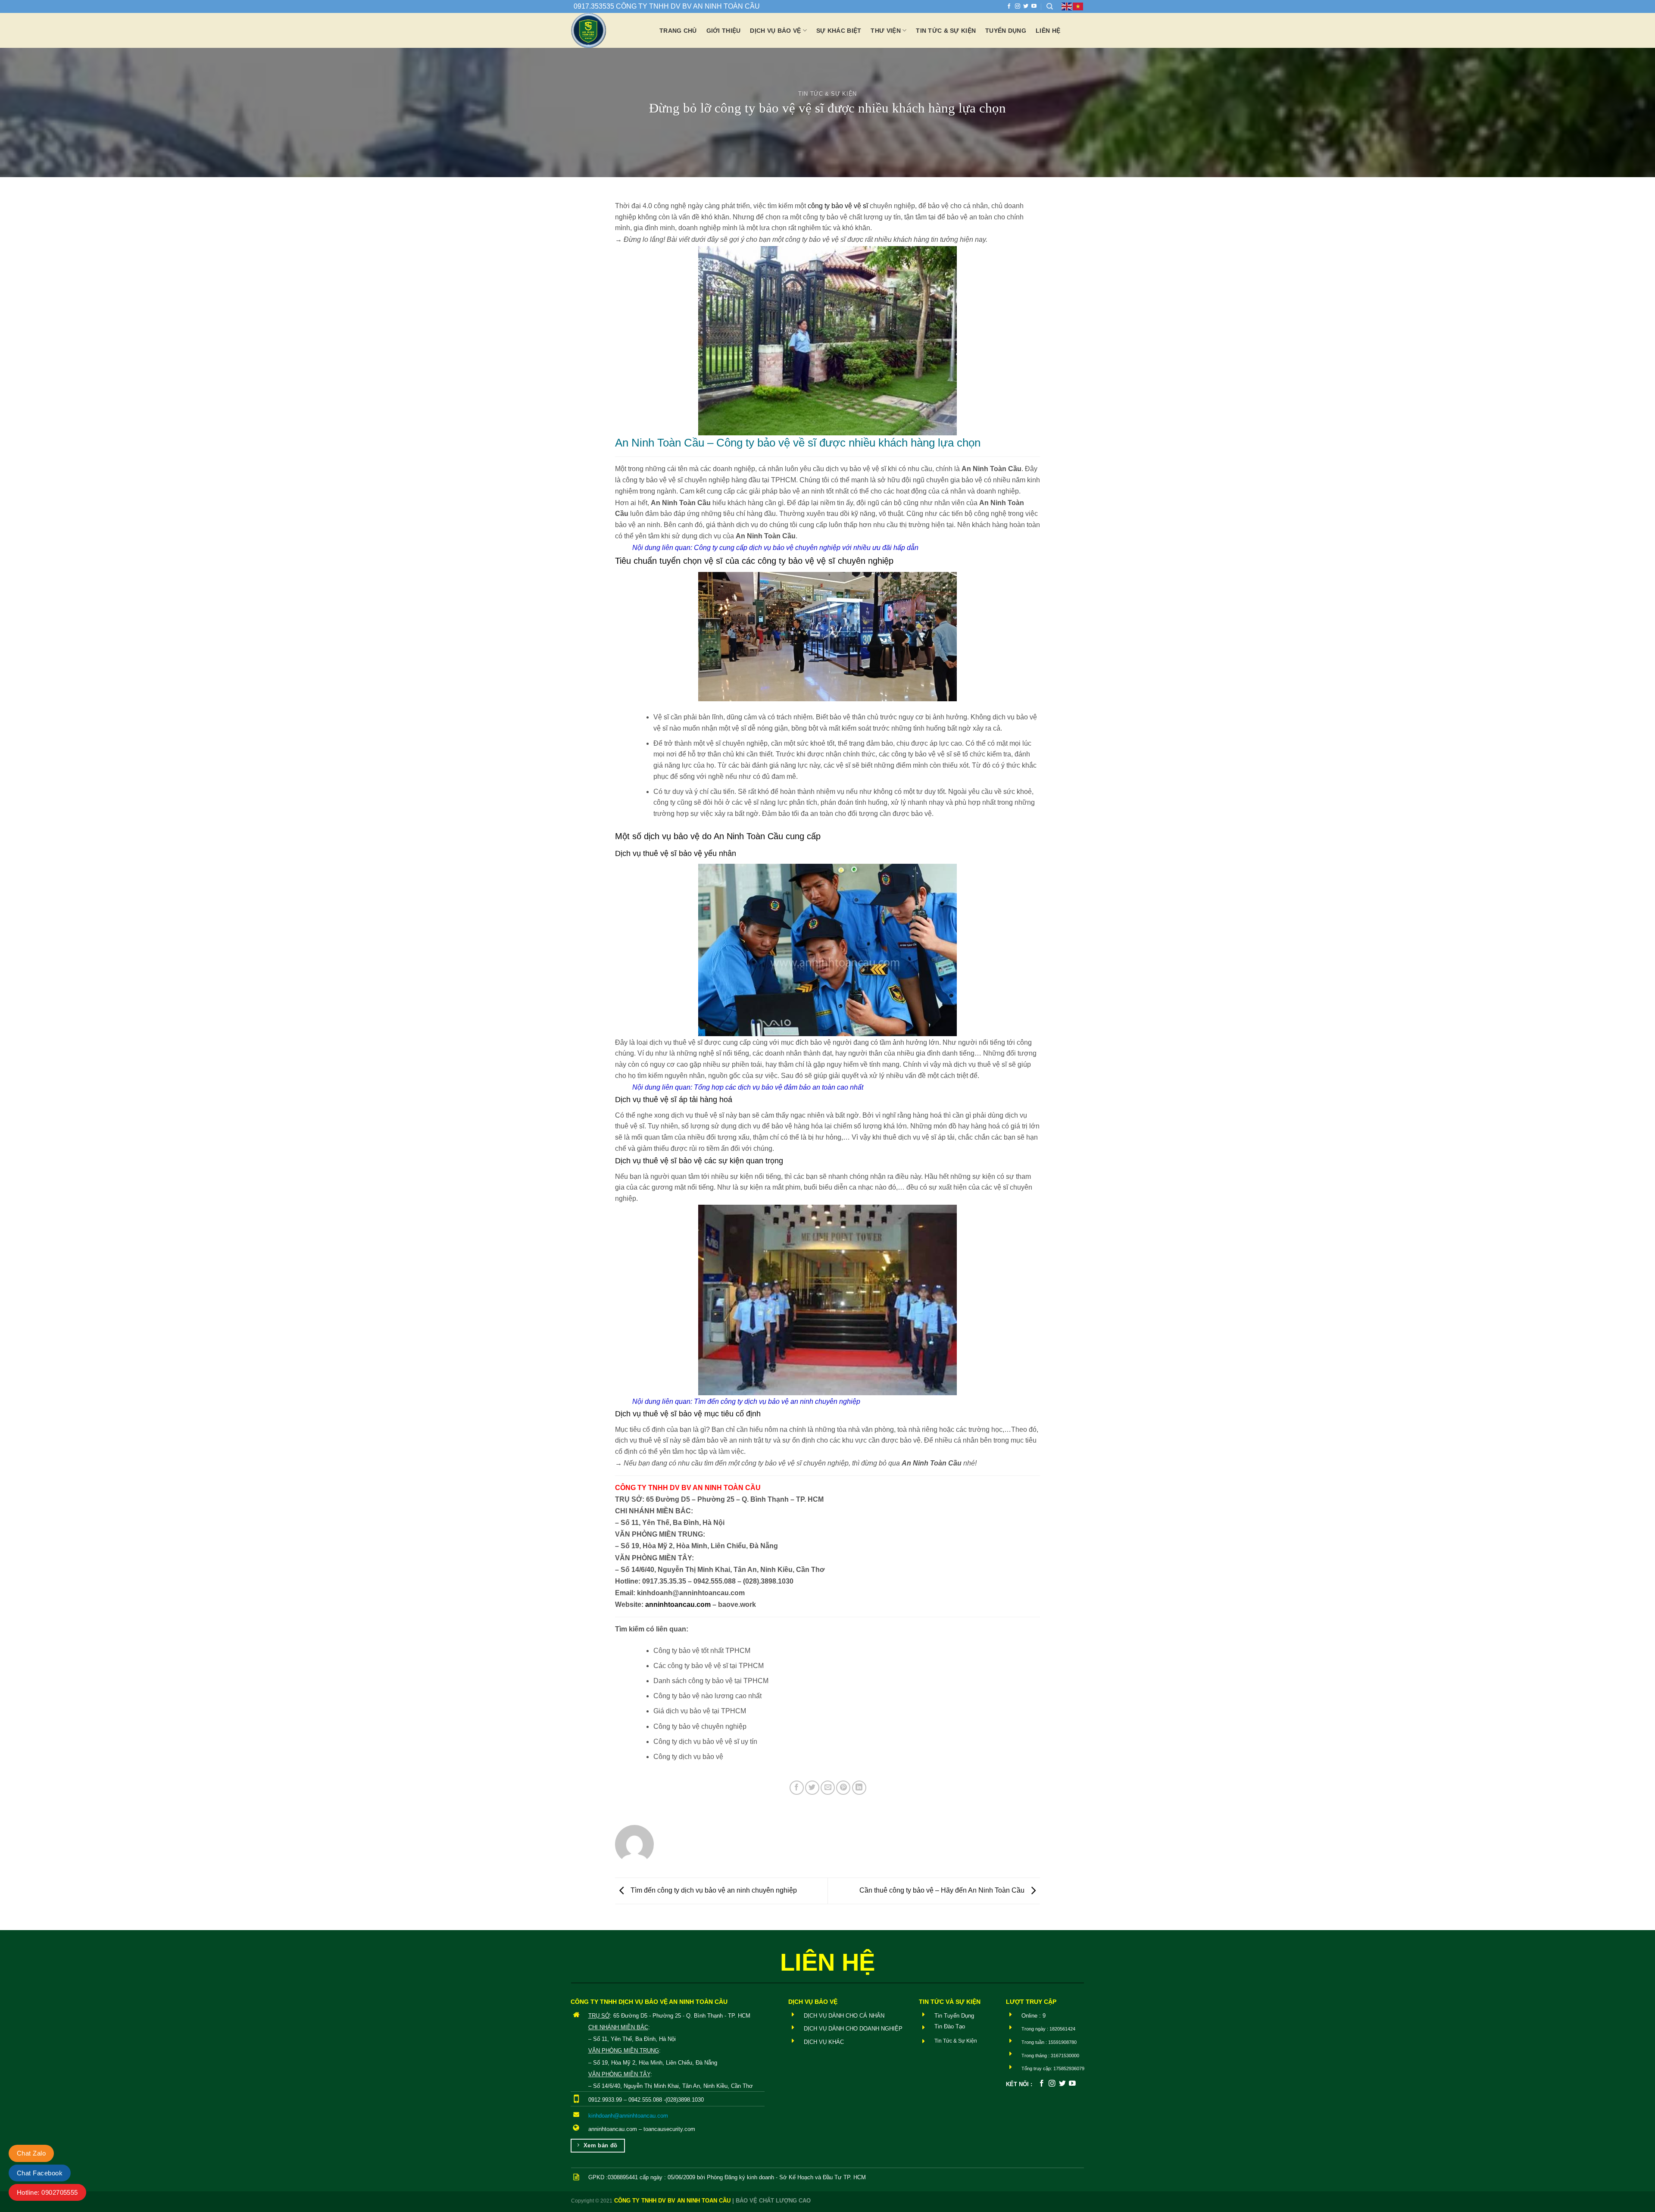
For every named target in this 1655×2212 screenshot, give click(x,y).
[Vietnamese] (1078, 6)
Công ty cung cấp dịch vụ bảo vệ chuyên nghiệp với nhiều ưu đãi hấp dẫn (806, 548)
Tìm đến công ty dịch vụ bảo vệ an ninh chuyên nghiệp (777, 1401)
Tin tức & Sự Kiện (946, 31)
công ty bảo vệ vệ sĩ (838, 206)
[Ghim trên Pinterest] (843, 1788)
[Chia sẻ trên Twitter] (812, 1788)
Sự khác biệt (839, 31)
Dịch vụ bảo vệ (775, 31)
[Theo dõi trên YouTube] (1034, 6)
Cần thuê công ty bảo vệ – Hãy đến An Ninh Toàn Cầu (943, 1890)
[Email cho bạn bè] (828, 1788)
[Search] (1050, 6)
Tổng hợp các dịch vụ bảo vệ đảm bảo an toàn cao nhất (779, 1087)
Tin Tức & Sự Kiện (827, 94)
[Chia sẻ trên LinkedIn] (859, 1788)
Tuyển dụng (1006, 31)
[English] (1067, 6)
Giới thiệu (724, 31)
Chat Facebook (40, 2173)
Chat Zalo (31, 2153)
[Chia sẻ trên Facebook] (797, 1788)
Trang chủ (678, 31)
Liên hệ (1048, 31)
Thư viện (885, 31)
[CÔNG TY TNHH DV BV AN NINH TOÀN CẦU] (609, 30)
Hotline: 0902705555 (47, 2192)
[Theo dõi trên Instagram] (1018, 6)
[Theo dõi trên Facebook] (1009, 6)
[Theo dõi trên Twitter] (1026, 6)
